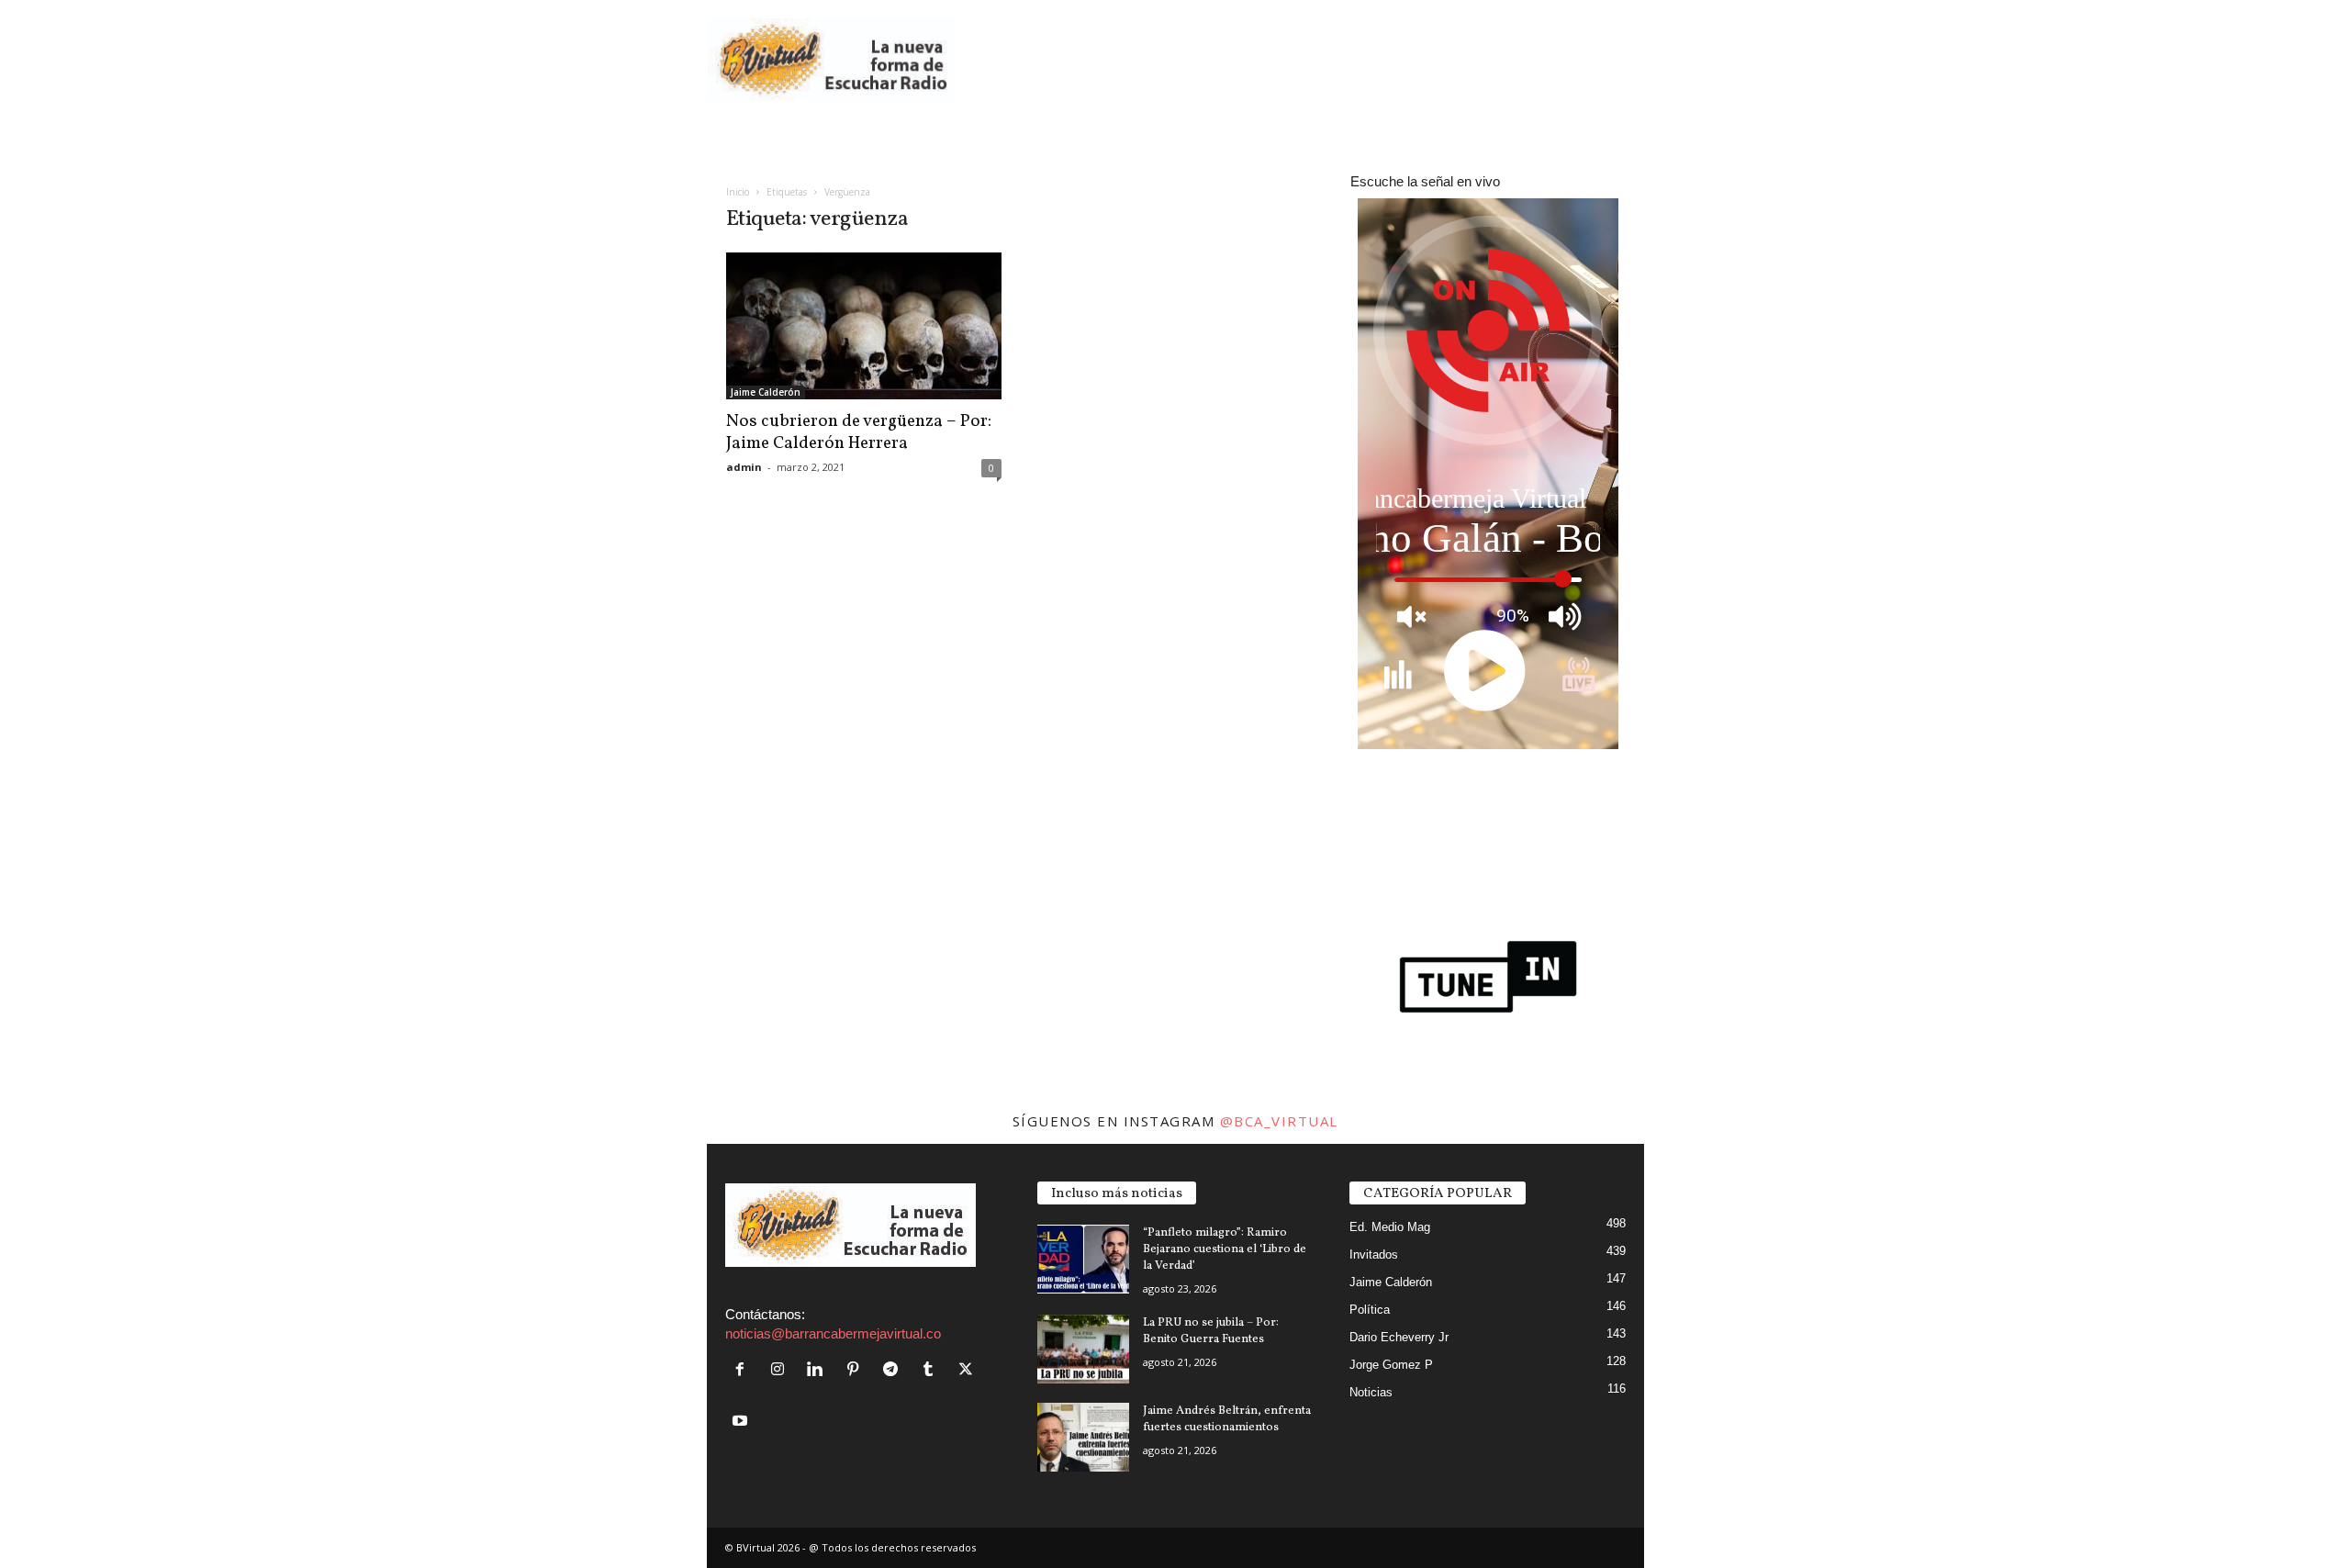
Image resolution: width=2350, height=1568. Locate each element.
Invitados (1374, 1254)
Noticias (1371, 1392)
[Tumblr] (932, 1370)
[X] (968, 1370)
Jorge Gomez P (1391, 1365)
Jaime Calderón (766, 392)
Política (1370, 1310)
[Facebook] (744, 1370)
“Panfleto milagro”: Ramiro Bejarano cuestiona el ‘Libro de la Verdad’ (1225, 1249)
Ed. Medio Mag (1390, 1227)
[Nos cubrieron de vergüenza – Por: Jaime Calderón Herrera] (864, 326)
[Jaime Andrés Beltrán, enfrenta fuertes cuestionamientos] (1083, 1437)
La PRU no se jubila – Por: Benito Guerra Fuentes (1211, 1331)
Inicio (738, 192)
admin (744, 467)
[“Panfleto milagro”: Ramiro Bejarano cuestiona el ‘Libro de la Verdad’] (1083, 1259)
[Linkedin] (819, 1370)
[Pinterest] (857, 1370)
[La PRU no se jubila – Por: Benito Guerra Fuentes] (1083, 1349)
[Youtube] (742, 1422)
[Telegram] (895, 1370)
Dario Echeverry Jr (1399, 1337)
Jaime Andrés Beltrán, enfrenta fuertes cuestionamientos (1227, 1419)
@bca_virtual (1279, 1121)
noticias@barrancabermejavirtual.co (833, 1333)
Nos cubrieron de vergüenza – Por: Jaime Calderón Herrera (859, 432)
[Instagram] (782, 1370)
